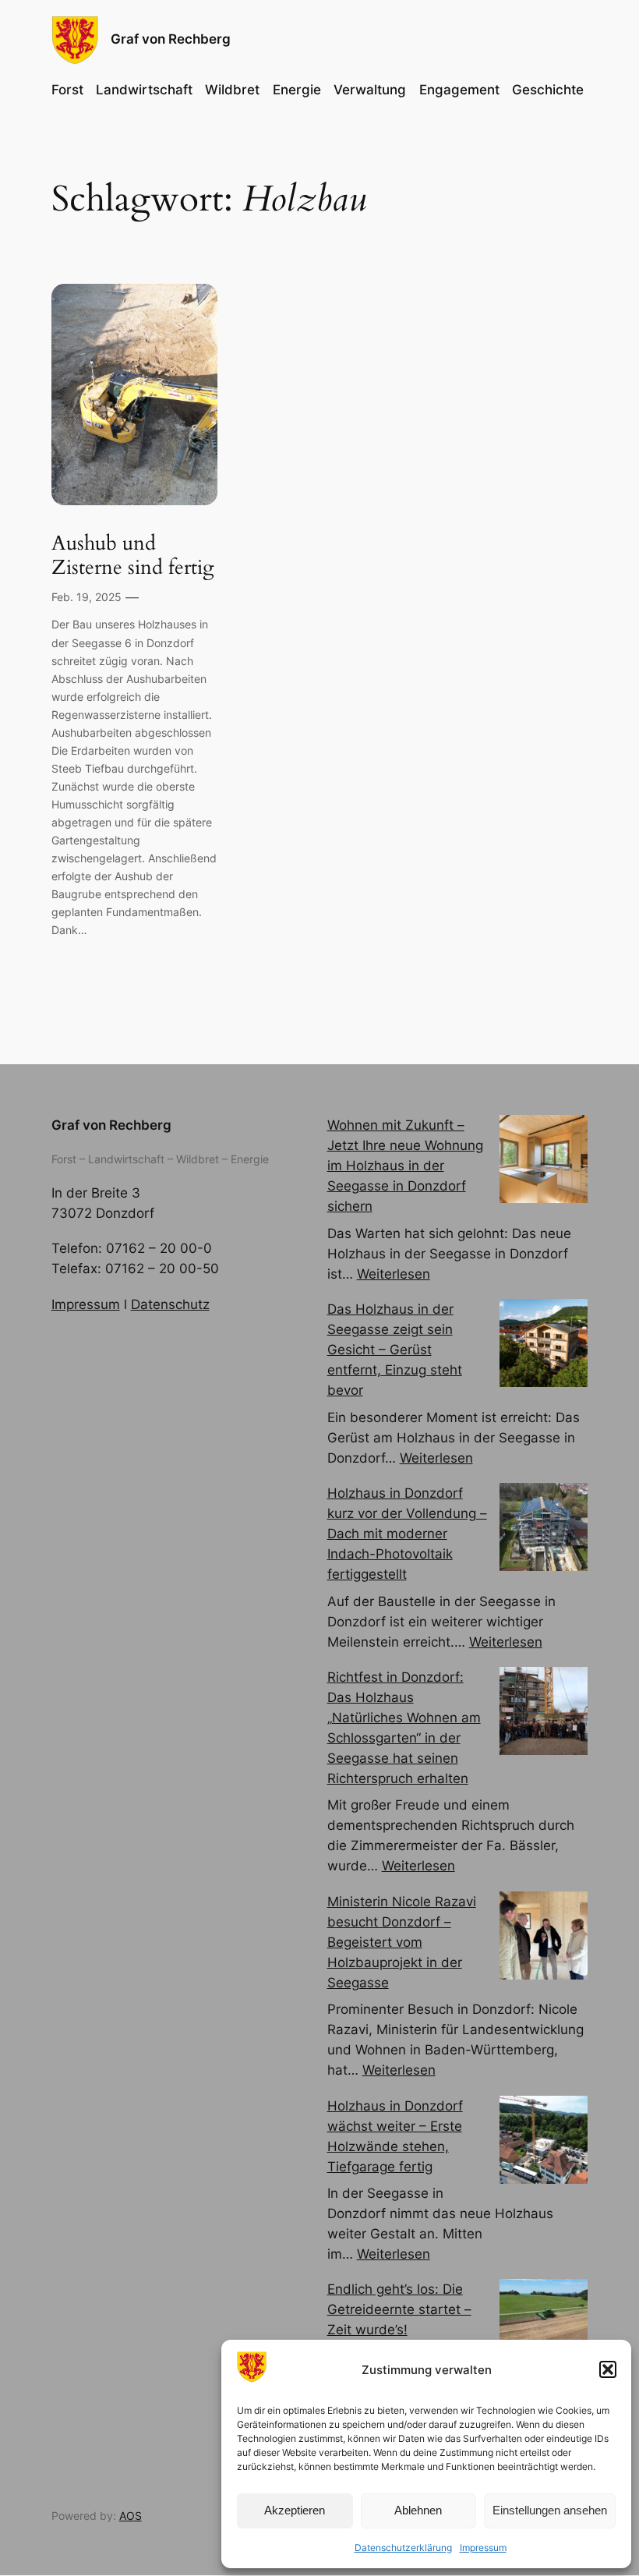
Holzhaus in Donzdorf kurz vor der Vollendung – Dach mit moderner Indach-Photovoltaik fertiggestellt (407, 1534)
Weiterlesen (394, 1274)
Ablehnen (418, 2510)
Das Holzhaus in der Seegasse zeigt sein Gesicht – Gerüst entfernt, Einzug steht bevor (395, 1350)
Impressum (483, 2548)
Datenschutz (170, 1304)
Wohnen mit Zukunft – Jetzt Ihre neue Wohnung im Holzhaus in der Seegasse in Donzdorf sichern (405, 1166)
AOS (131, 2516)
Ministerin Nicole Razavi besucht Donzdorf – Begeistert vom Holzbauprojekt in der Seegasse (402, 1942)
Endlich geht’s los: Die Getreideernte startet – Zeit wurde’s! (399, 2309)
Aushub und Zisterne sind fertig (133, 556)
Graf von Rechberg (171, 39)
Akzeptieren (295, 2510)
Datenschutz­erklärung (403, 2548)
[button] (608, 2369)
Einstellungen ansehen (550, 2510)
